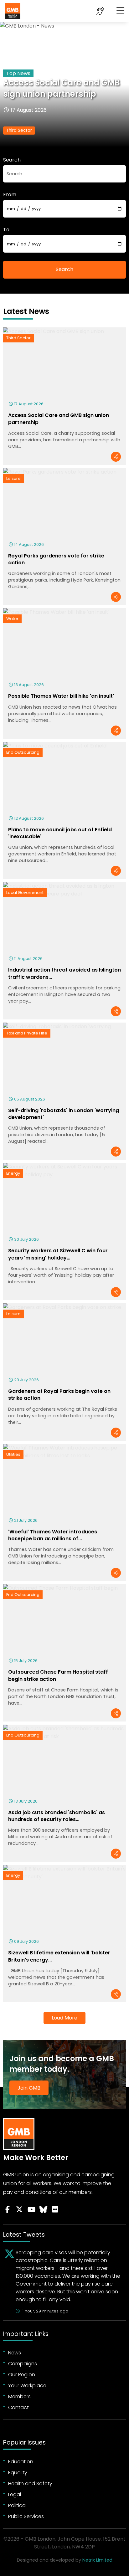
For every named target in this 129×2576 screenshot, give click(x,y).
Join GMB (29, 2088)
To (6, 230)
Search (12, 160)
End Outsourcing (23, 752)
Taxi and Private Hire (27, 1033)
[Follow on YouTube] (31, 2209)
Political (17, 2505)
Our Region (22, 2375)
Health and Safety (30, 2484)
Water (12, 619)
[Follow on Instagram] (55, 2209)
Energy (13, 1173)
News (15, 2353)
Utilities (13, 1454)
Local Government (25, 893)
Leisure (13, 478)
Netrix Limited (97, 2560)
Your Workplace (27, 2386)
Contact (18, 2407)
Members (19, 2396)
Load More (64, 2018)
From (10, 195)
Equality (18, 2473)
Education (21, 2462)
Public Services (26, 2516)
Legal (15, 2494)
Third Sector (19, 130)
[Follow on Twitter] (19, 2209)
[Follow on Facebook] (8, 2209)
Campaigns (23, 2364)
